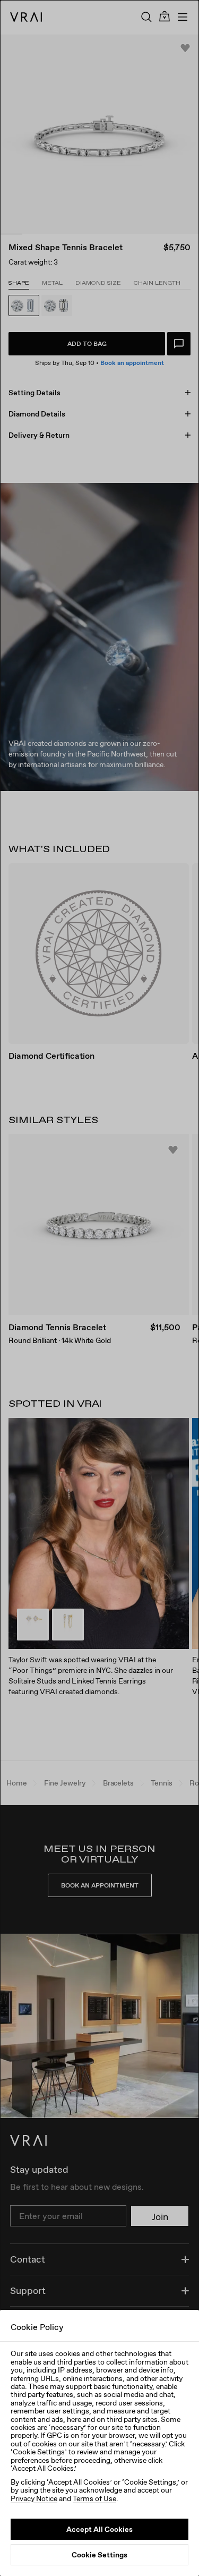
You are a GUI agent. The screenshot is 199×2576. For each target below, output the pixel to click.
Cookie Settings (99, 2555)
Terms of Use (94, 2498)
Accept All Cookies (99, 2529)
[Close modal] (99, 1288)
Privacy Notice (34, 2498)
